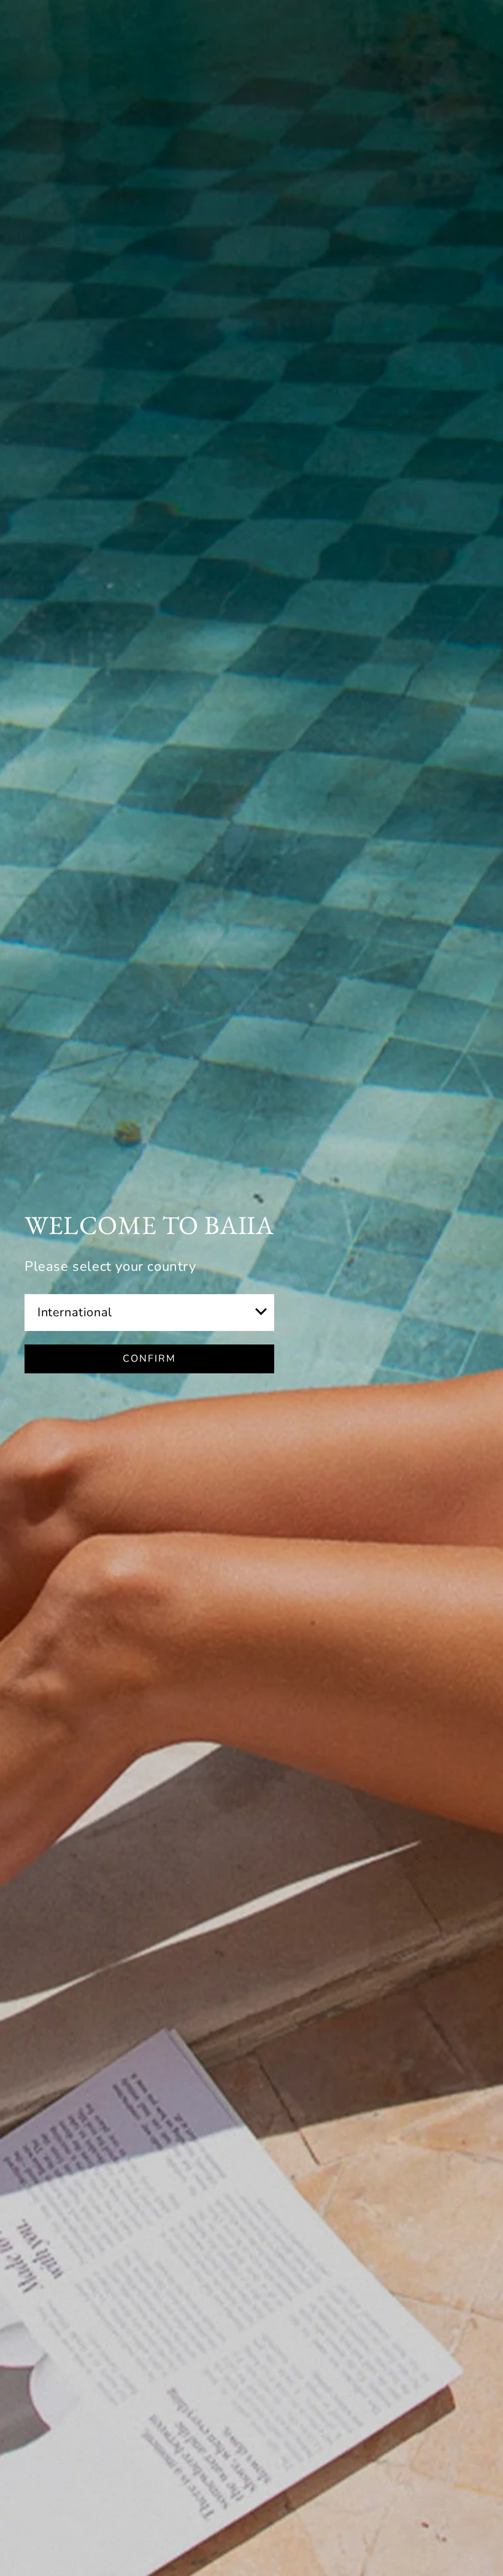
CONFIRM (149, 1359)
